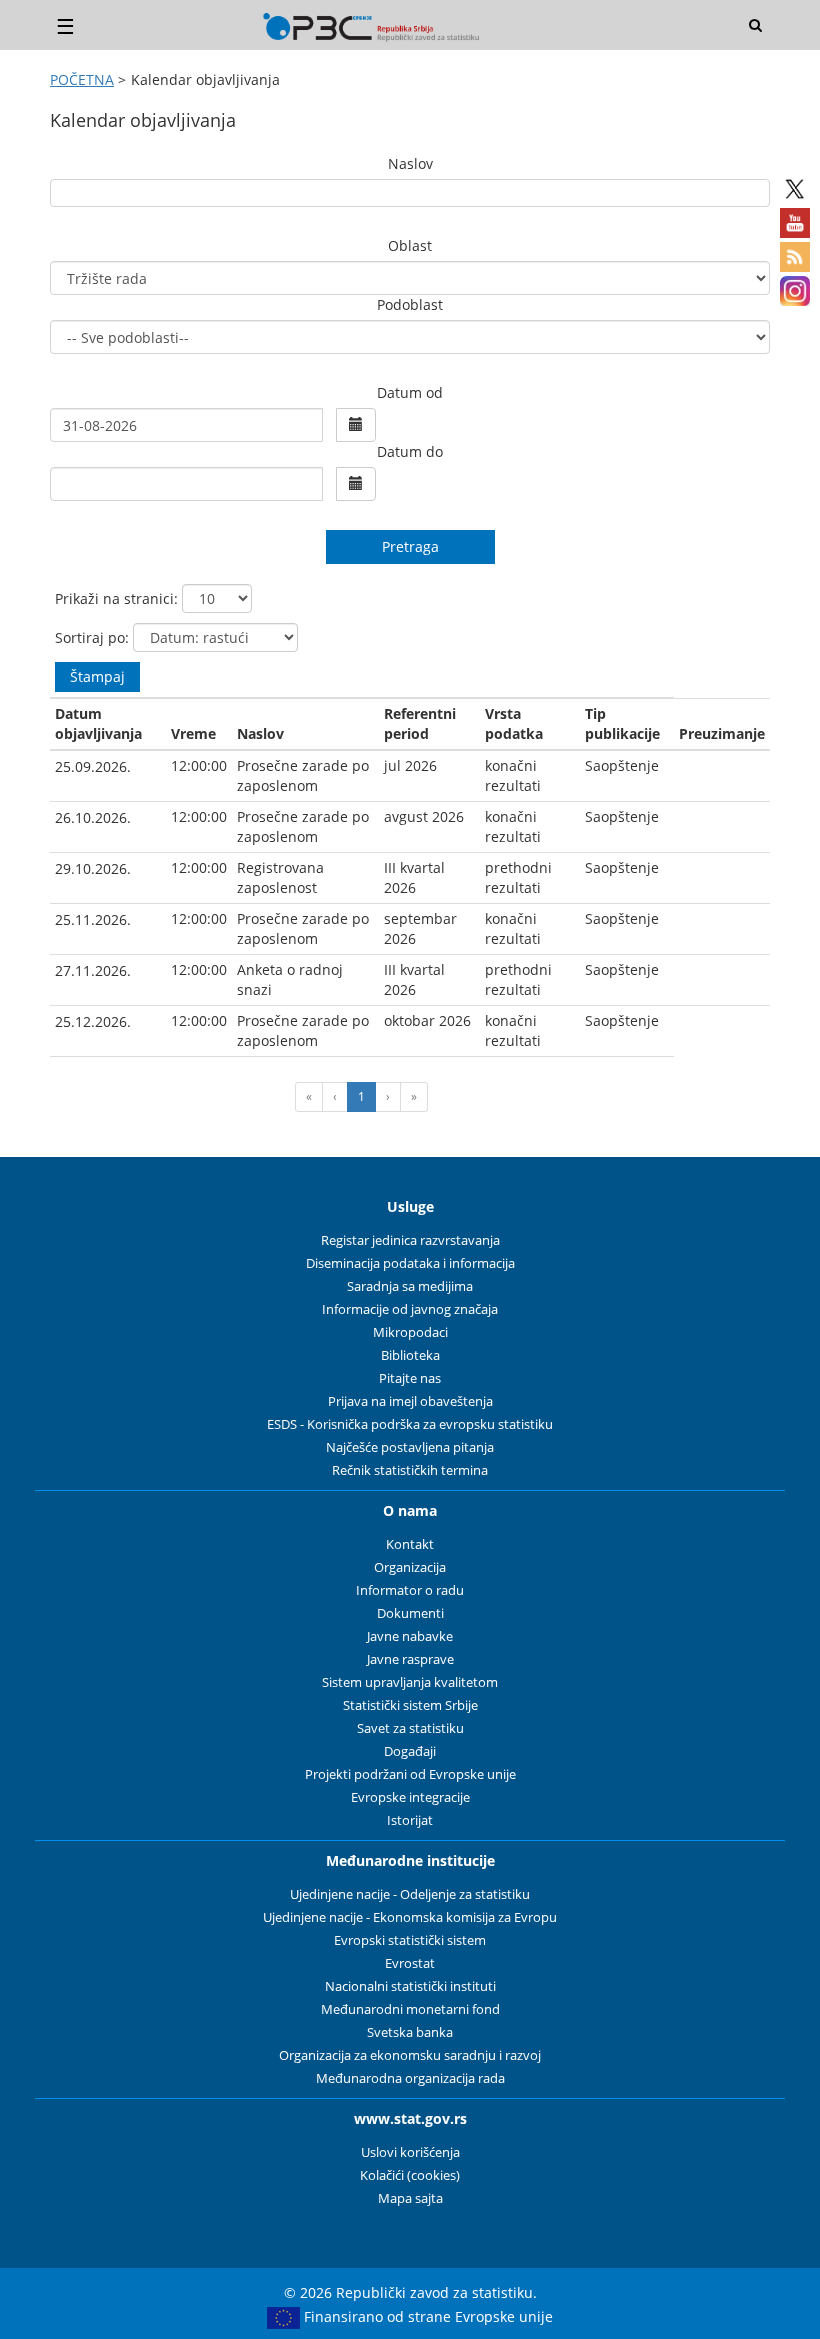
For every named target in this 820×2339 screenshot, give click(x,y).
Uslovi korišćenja (410, 2152)
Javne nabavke (410, 1636)
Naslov (410, 163)
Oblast (410, 245)
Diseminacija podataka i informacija (410, 1263)
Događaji (410, 1751)
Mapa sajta (410, 2198)
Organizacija (410, 1567)
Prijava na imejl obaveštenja (410, 1401)
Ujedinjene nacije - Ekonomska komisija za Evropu (410, 1917)
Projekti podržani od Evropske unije (410, 1774)
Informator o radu (410, 1590)
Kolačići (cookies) (410, 2175)
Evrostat (410, 1963)
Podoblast (410, 304)
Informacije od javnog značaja (410, 1309)
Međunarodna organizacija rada (410, 2078)
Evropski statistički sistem (410, 1940)
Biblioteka (410, 1355)
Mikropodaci (410, 1332)
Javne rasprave (410, 1659)
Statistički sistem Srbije (410, 1705)
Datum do (410, 451)
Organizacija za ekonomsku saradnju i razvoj (410, 2055)
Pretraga (410, 546)
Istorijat (410, 1820)
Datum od (410, 392)
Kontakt (410, 1544)
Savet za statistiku (410, 1728)
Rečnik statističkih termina (410, 1470)
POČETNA (82, 79)
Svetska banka (410, 2032)
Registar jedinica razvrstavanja (410, 1240)
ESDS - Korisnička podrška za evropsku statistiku (410, 1424)
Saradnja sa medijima (410, 1286)
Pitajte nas (410, 1378)
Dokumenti (410, 1613)
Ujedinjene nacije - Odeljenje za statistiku (410, 1894)
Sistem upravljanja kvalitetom (410, 1682)
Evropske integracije (410, 1797)
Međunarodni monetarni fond (410, 2009)
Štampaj (97, 676)
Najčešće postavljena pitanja (410, 1447)
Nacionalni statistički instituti (410, 1986)
